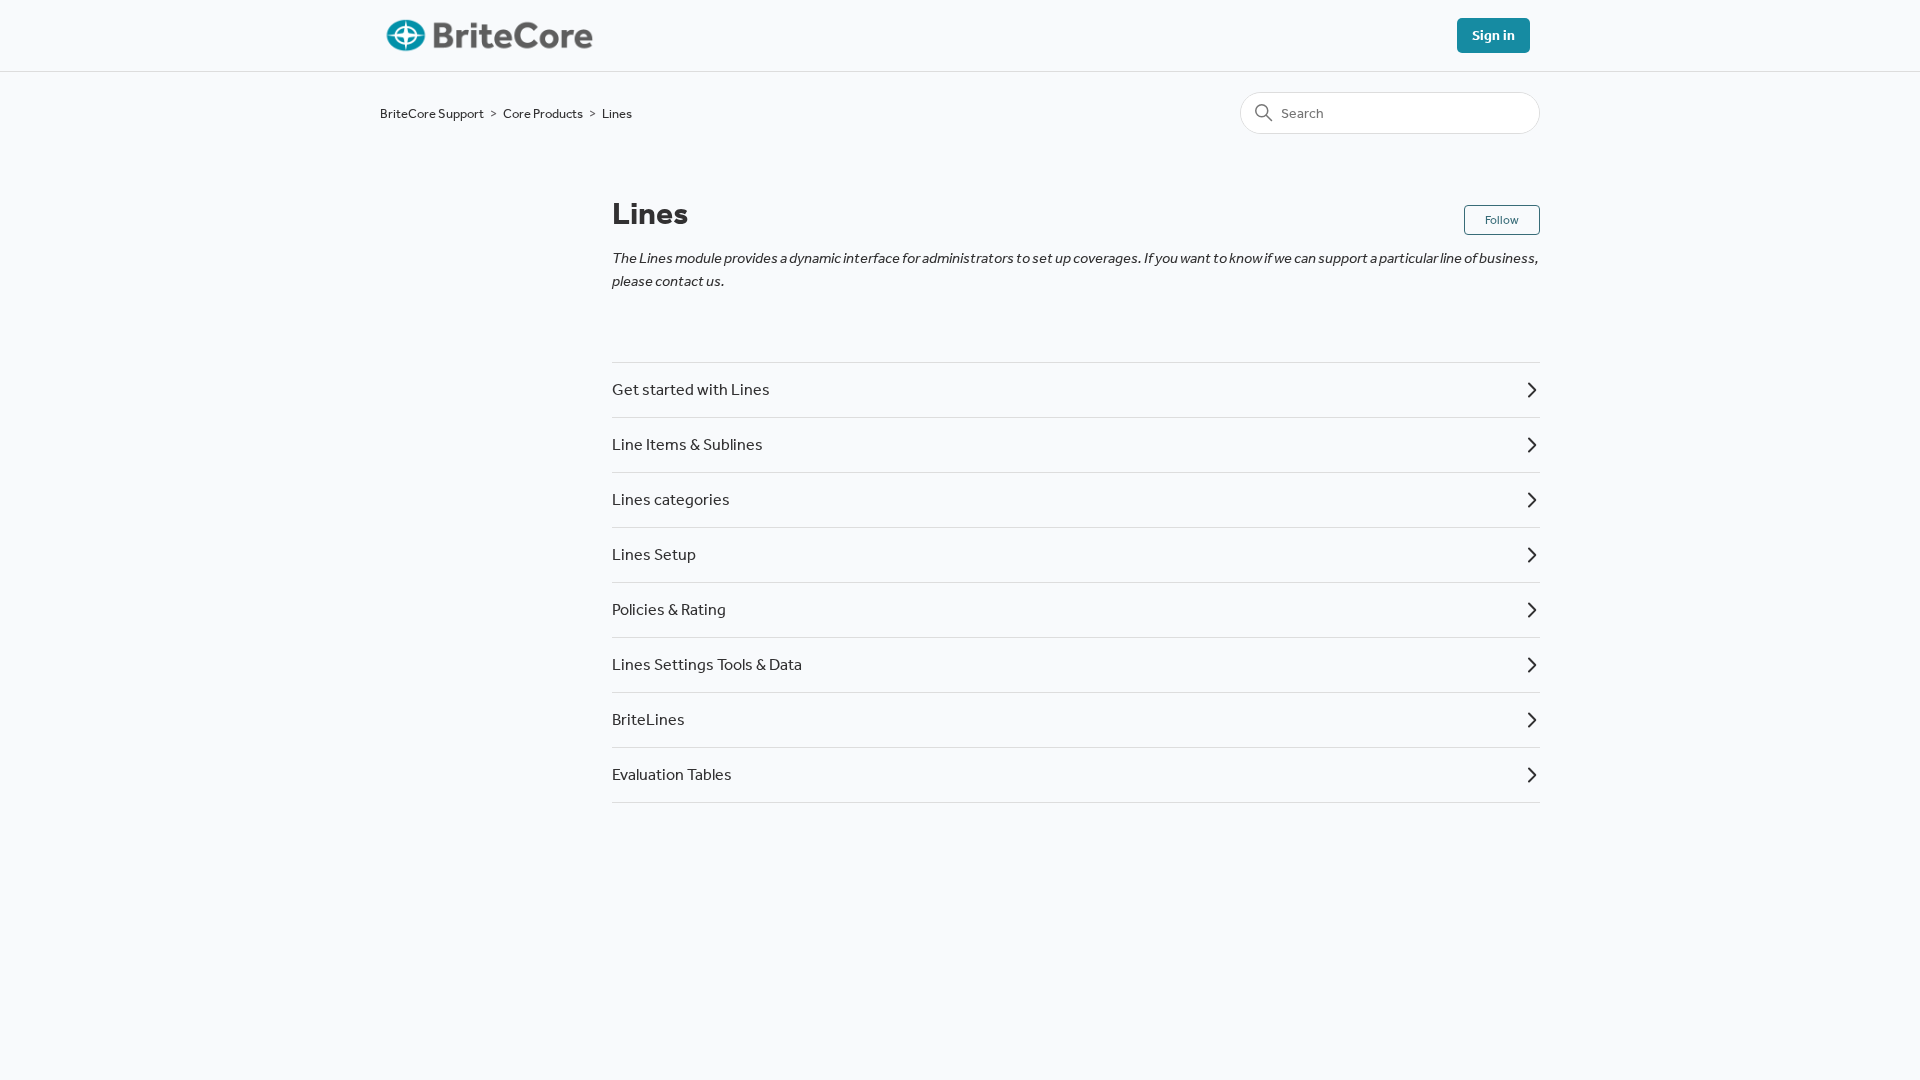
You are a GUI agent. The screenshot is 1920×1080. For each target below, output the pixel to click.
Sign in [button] (1493, 35)
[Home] (487, 35)
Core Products (543, 113)
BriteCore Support (432, 113)
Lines (617, 113)
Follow (1502, 220)
